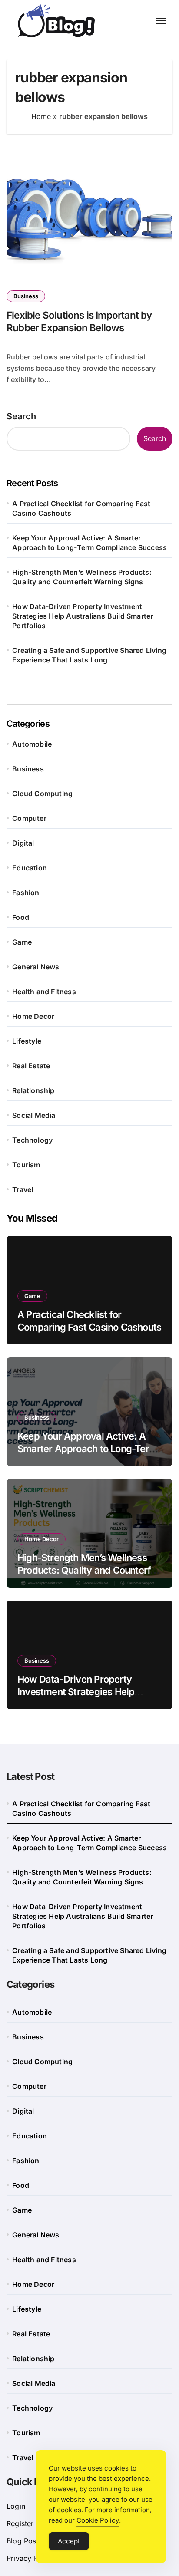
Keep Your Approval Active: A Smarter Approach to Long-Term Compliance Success (89, 543)
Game (22, 942)
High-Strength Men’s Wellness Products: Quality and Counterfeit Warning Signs (82, 577)
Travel (23, 1189)
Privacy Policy (30, 2558)
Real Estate (31, 1066)
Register (20, 2523)
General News (36, 967)
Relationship (33, 1090)
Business (26, 296)
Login (16, 2506)
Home (41, 116)
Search (21, 416)
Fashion (26, 893)
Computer (29, 818)
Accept (69, 2541)
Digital (23, 843)
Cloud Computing (42, 794)
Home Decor (33, 1016)
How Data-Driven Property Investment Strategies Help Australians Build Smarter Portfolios (83, 616)
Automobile (32, 744)
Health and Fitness (44, 992)
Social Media (34, 1115)
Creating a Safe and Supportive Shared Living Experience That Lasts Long (89, 655)
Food (21, 917)
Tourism (26, 1165)
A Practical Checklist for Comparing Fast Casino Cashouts (81, 508)
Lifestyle (27, 1041)
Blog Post (23, 2541)
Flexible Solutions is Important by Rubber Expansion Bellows (79, 321)
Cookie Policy (98, 2520)
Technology (32, 1140)
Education (30, 868)
